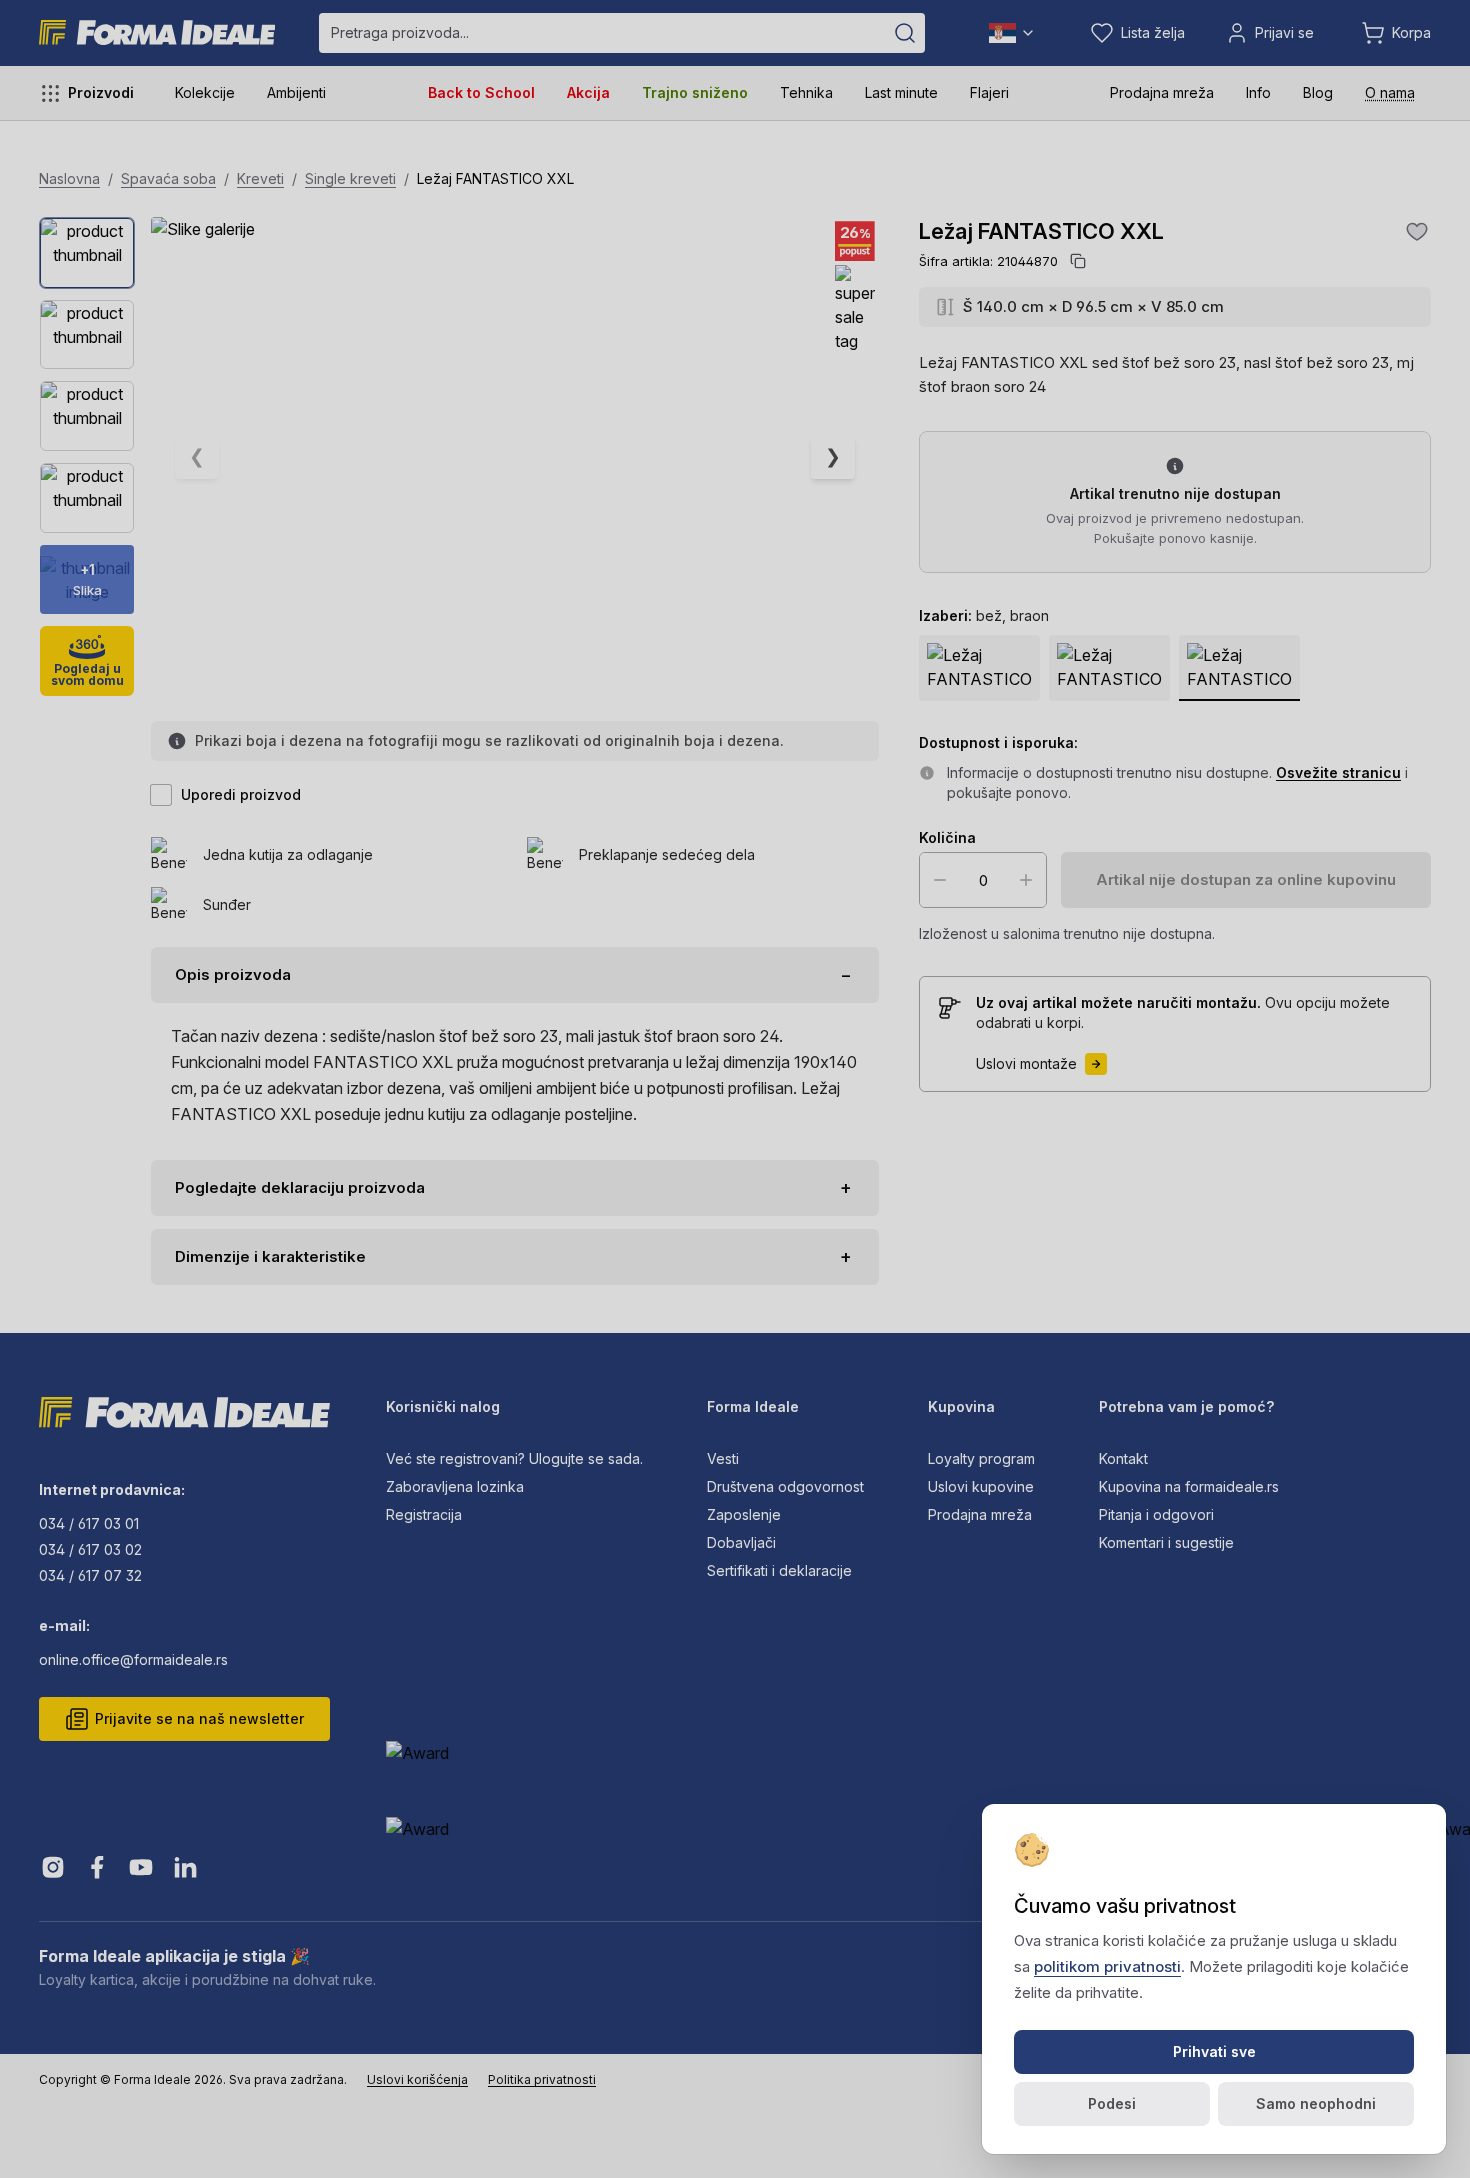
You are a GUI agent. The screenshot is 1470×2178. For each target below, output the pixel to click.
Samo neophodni (1316, 2103)
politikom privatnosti (1107, 1966)
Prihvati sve (1214, 2051)
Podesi (1112, 2103)
